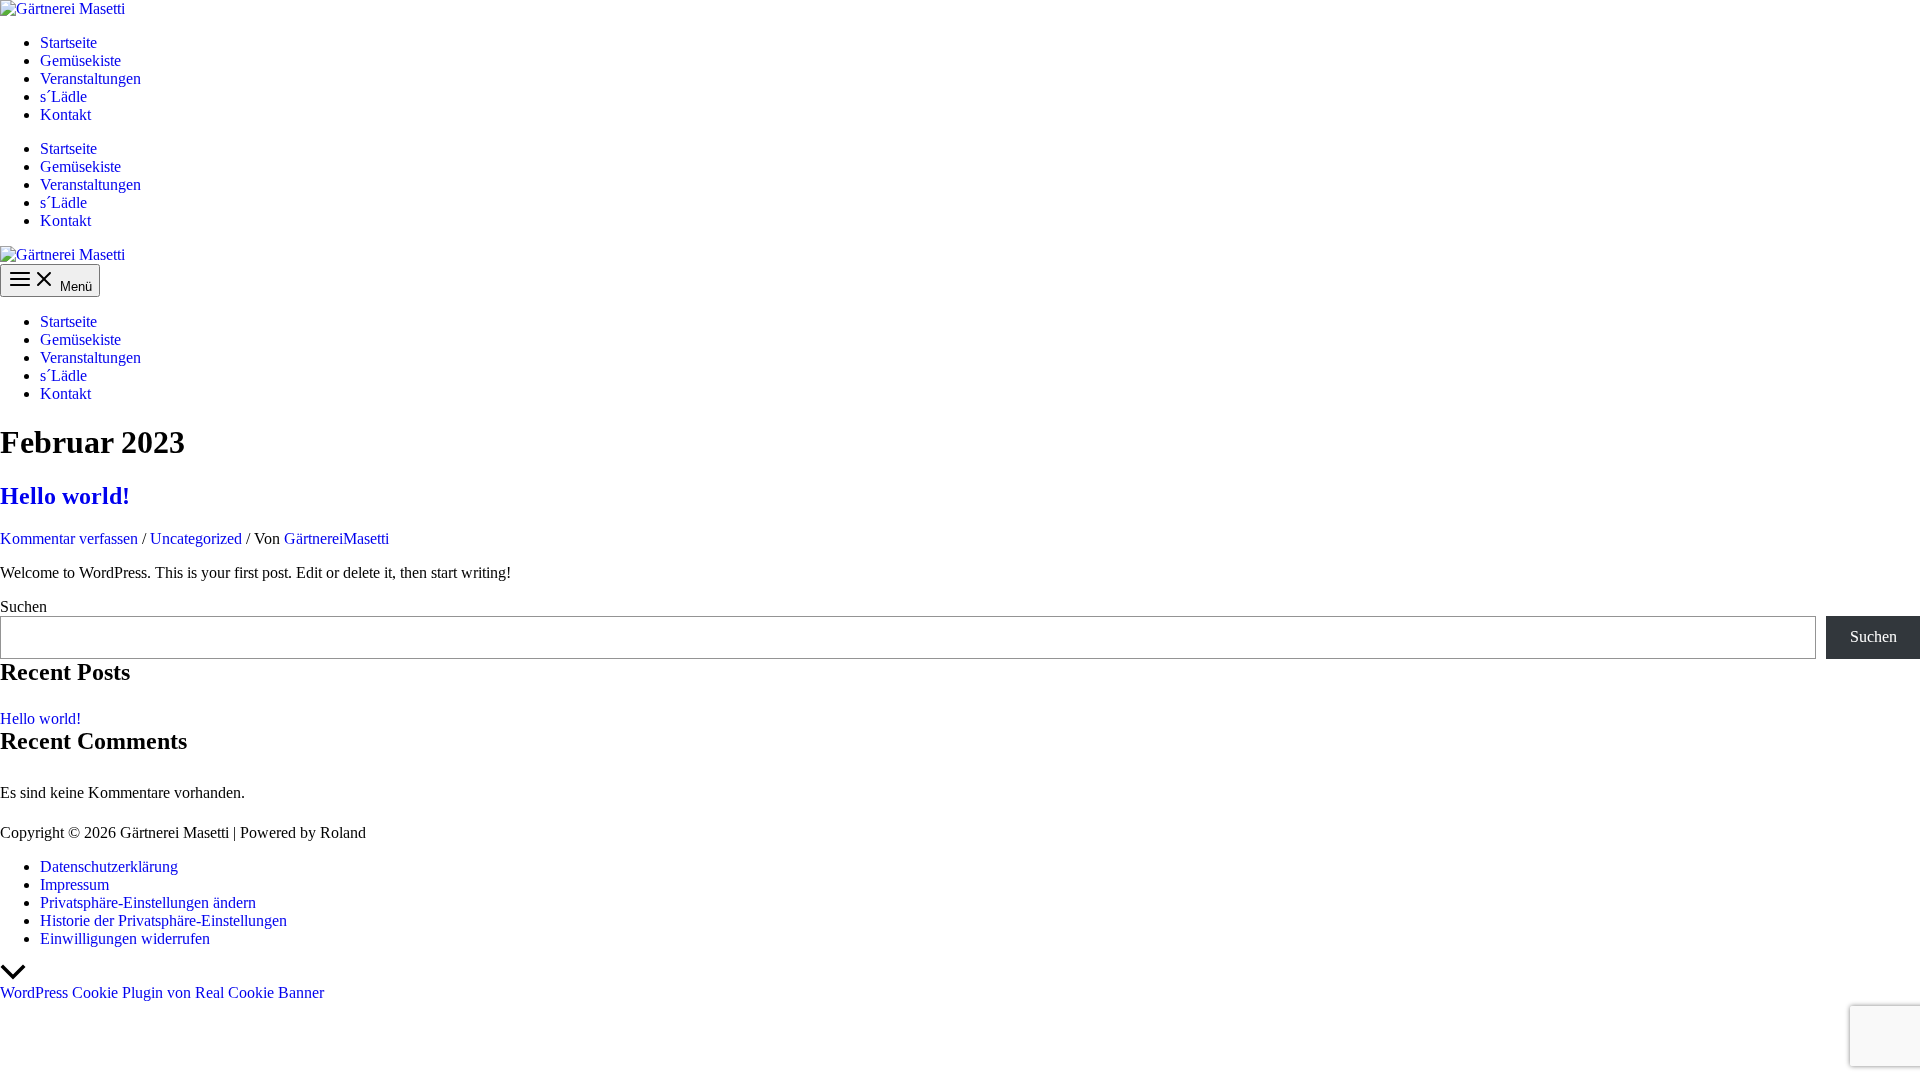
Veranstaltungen (90, 78)
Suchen (23, 606)
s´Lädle (63, 96)
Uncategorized (196, 538)
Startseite (68, 42)
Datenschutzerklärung (109, 866)
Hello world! (65, 496)
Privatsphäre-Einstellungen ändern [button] (148, 902)
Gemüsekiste (80, 60)
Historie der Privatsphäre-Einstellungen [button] (163, 920)
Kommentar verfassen (69, 538)
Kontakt (65, 114)
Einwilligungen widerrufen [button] (125, 938)
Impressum (74, 884)
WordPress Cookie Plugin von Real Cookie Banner (162, 992)
